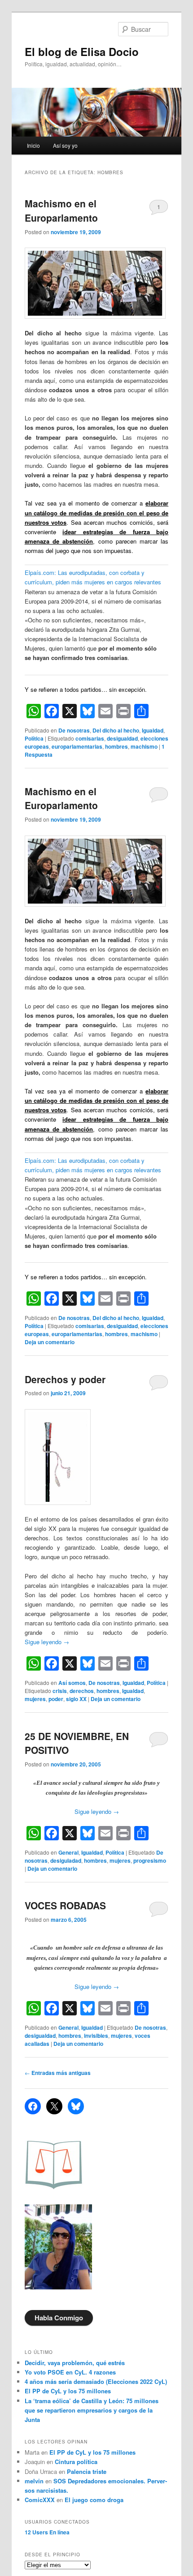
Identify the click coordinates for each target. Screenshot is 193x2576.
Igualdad (153, 730)
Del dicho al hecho (116, 730)
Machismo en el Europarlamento (61, 210)
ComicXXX (40, 2500)
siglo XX (76, 1699)
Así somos (72, 1683)
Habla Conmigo (59, 2318)
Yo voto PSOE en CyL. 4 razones (70, 2372)
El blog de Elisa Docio (82, 51)
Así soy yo (65, 145)
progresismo (150, 1860)
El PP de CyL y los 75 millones (70, 2391)
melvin (34, 2481)
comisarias (90, 738)
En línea (47, 2532)
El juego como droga (94, 2500)
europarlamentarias (77, 746)
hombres (116, 746)
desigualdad (122, 738)
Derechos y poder (65, 1379)
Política (34, 738)
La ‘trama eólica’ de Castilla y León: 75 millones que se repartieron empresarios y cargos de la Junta (92, 2410)
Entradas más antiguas (58, 2073)
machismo (144, 746)
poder (56, 1699)
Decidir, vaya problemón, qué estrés (75, 2363)
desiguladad (66, 1860)
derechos (82, 1691)
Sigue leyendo (47, 1642)
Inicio (33, 145)
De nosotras (74, 730)
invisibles (96, 2036)
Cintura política (76, 2462)
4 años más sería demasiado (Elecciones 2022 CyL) (96, 2381)
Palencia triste (87, 2471)
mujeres (35, 1699)
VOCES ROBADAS (65, 1905)
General (68, 1852)
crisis (60, 1691)
